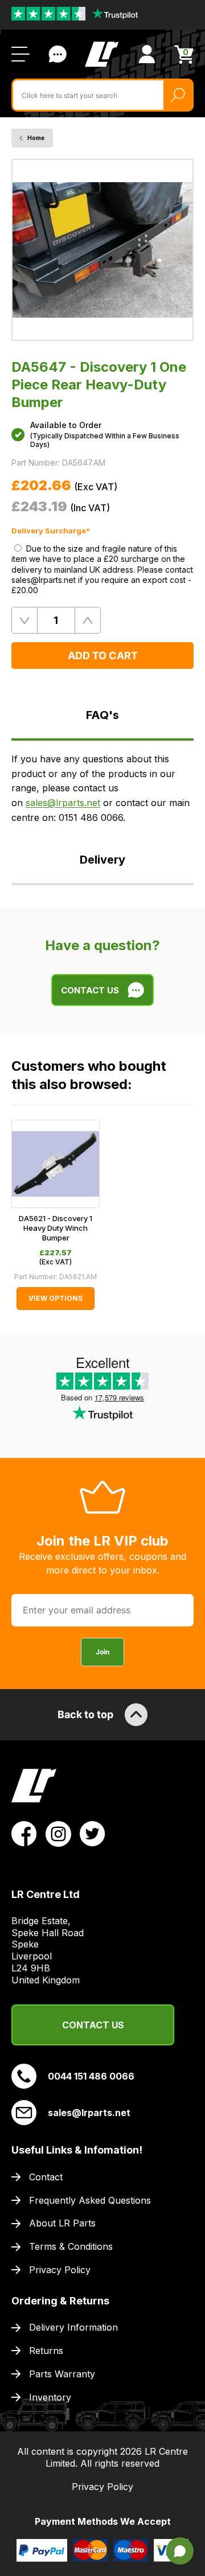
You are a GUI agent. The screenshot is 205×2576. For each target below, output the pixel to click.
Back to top (85, 1714)
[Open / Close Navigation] (20, 54)
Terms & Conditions (71, 2246)
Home (36, 138)
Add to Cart (103, 656)
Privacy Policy (60, 2270)
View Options (56, 1298)
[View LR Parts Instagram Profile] (58, 1833)
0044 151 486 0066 (91, 2076)
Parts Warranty (62, 2374)
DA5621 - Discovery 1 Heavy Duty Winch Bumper (56, 1228)
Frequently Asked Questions (90, 2200)
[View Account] (147, 54)
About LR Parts (62, 2223)
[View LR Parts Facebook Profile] (24, 1833)
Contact (46, 2177)
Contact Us (58, 54)
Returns (46, 2351)
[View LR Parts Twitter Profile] (93, 1833)
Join (102, 1652)
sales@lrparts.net (63, 803)
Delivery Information (73, 2327)
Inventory (50, 2397)
